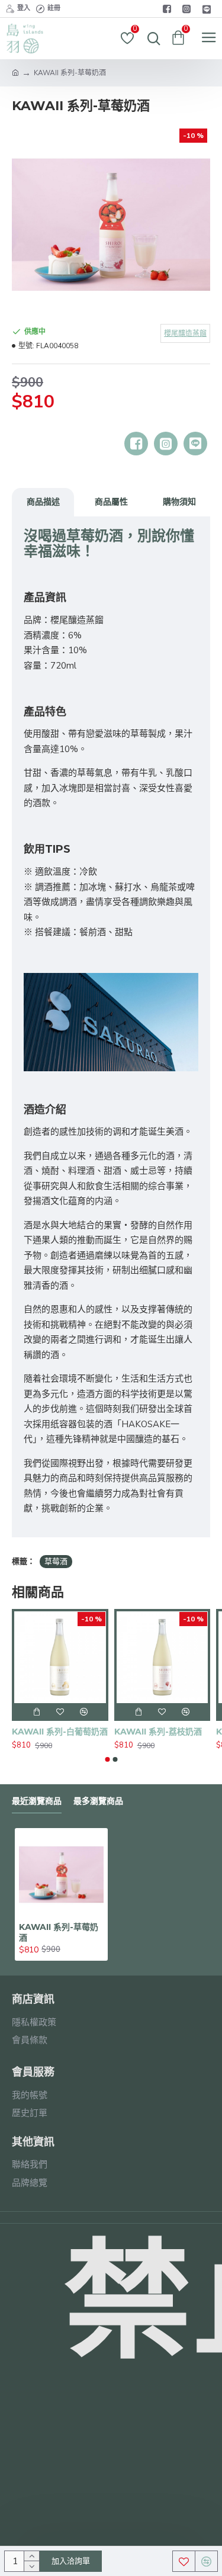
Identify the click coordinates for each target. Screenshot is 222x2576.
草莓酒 (56, 1562)
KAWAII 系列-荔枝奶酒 (158, 1732)
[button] (107, 1759)
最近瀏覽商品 (37, 1801)
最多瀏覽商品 (98, 1801)
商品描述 (43, 502)
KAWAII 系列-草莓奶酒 (59, 1932)
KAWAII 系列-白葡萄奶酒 (60, 1732)
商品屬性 (111, 502)
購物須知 (179, 502)
